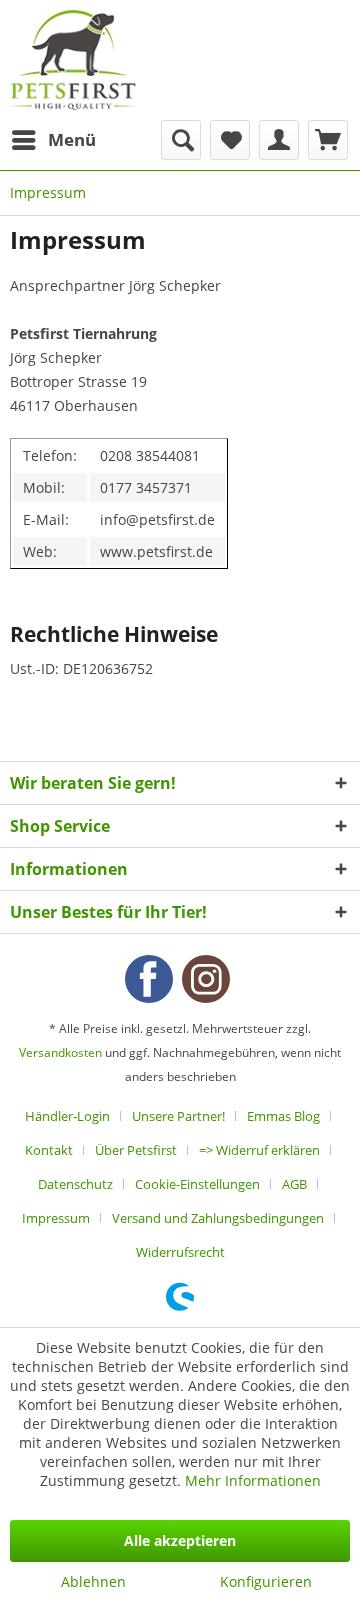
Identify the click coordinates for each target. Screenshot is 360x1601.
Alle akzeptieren (180, 1540)
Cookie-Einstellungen (197, 1184)
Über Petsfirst (136, 1150)
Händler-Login (67, 1116)
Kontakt (49, 1150)
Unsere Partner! (178, 1116)
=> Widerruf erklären (259, 1150)
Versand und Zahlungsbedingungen (218, 1218)
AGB (294, 1184)
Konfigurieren (266, 1581)
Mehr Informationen (253, 1480)
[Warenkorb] (328, 140)
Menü (72, 139)
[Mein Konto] (279, 140)
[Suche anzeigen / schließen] (181, 140)
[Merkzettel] (230, 140)
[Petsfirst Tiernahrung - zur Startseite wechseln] (73, 60)
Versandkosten (60, 1052)
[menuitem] (53, 140)
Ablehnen (93, 1581)
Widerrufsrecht (180, 1252)
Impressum (56, 1218)
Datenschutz (75, 1184)
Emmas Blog (283, 1116)
